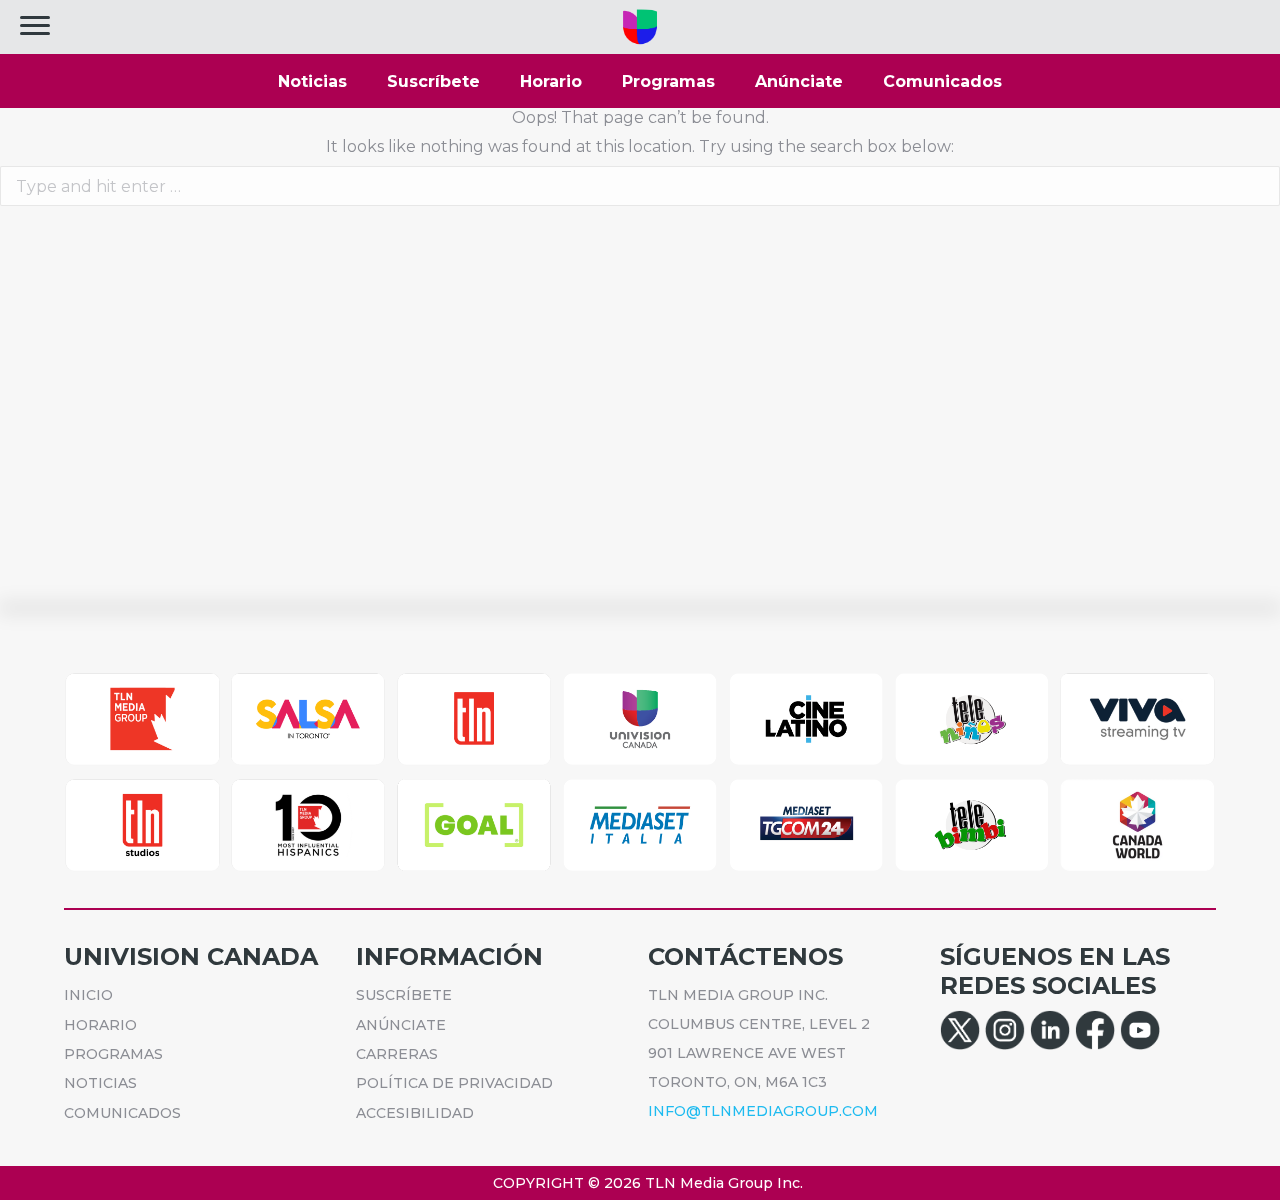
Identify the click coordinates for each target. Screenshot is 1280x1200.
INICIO (88, 995)
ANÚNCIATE (401, 1025)
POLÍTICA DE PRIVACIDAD (454, 1083)
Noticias (312, 81)
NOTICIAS (100, 1083)
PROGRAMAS (113, 1054)
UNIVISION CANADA (191, 956)
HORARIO (100, 1025)
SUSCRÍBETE (404, 995)
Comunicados (942, 81)
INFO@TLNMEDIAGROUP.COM (763, 1111)
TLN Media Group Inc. (724, 1183)
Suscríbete (433, 81)
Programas (668, 81)
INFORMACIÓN (449, 956)
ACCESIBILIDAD (415, 1113)
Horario (551, 81)
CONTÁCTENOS (745, 956)
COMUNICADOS (122, 1113)
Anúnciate (799, 81)
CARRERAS (397, 1054)
